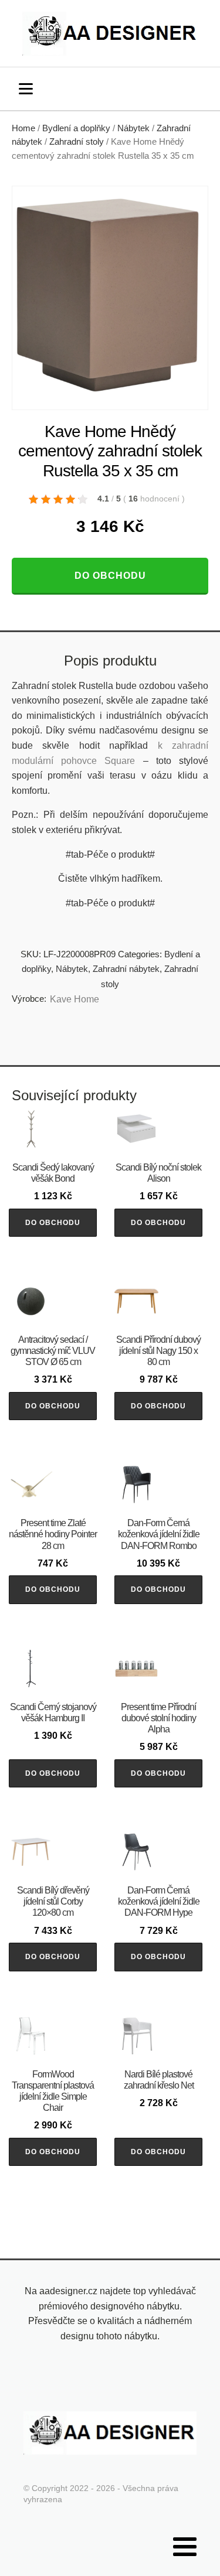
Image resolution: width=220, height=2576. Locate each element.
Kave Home (75, 999)
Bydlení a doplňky (76, 128)
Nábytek (133, 128)
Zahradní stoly (77, 142)
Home (23, 128)
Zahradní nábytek (126, 969)
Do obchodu (110, 576)
